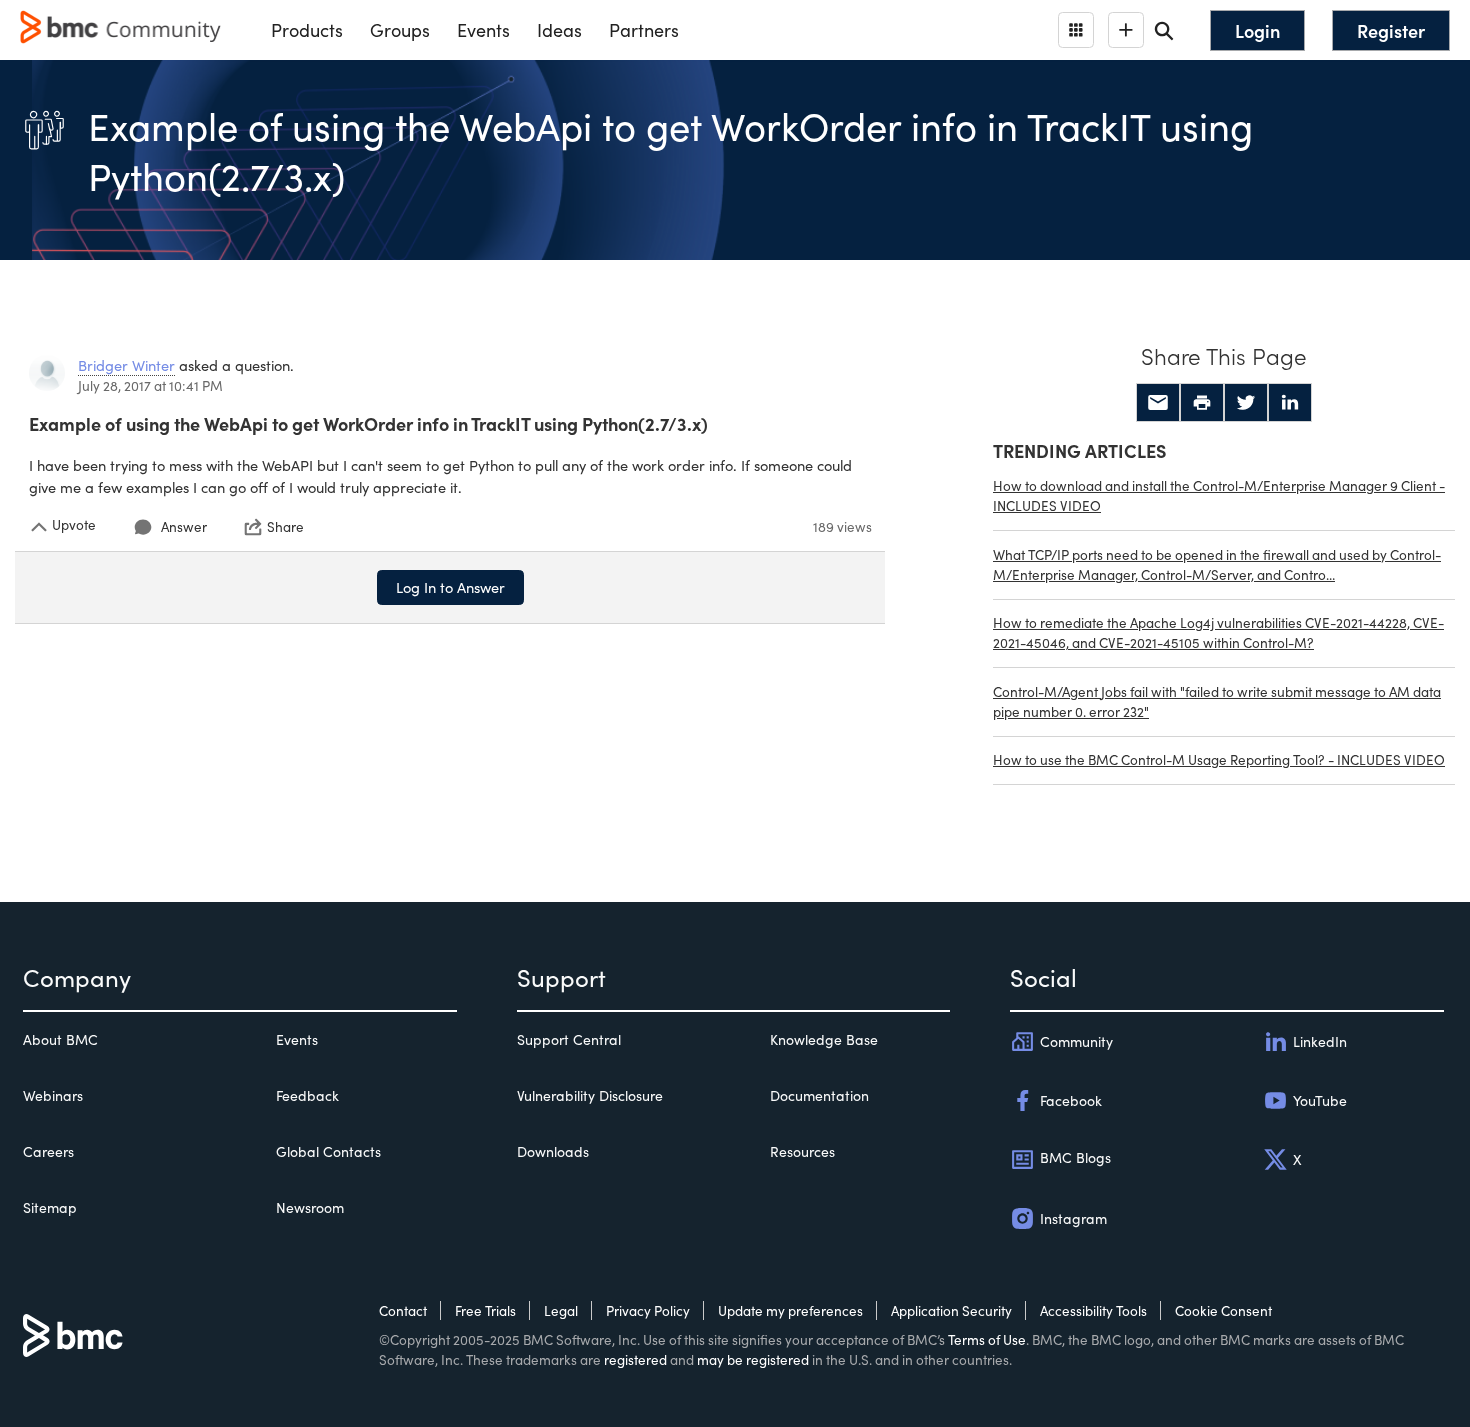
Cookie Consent (1223, 1310)
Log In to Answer (450, 587)
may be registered (753, 1359)
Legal (561, 1310)
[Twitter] (1246, 403)
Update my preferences (790, 1310)
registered (635, 1359)
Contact (403, 1310)
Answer (184, 526)
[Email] (1158, 403)
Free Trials (485, 1310)
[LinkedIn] (1290, 403)
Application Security (951, 1310)
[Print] (1202, 403)
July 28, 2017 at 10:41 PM (150, 385)
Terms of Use (987, 1339)
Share (285, 527)
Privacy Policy (648, 1310)
